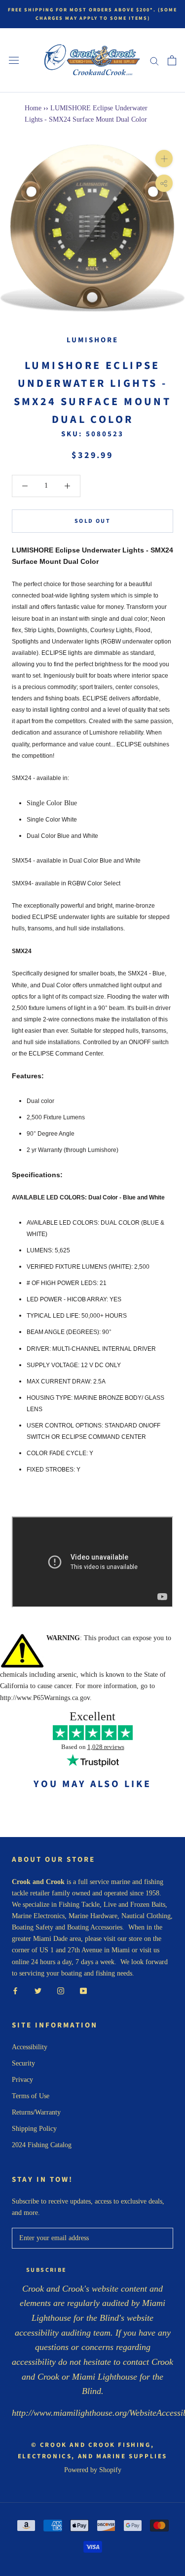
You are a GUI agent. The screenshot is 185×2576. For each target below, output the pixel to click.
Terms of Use (31, 2096)
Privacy (22, 2080)
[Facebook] (15, 1990)
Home (33, 108)
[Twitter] (38, 1990)
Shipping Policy (34, 2129)
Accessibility (30, 2047)
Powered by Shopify (93, 2470)
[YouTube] (83, 1990)
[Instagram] (61, 1990)
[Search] (154, 61)
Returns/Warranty (36, 2112)
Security (23, 2063)
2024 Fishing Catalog (42, 2145)
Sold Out (92, 521)
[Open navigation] (14, 61)
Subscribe (47, 2270)
